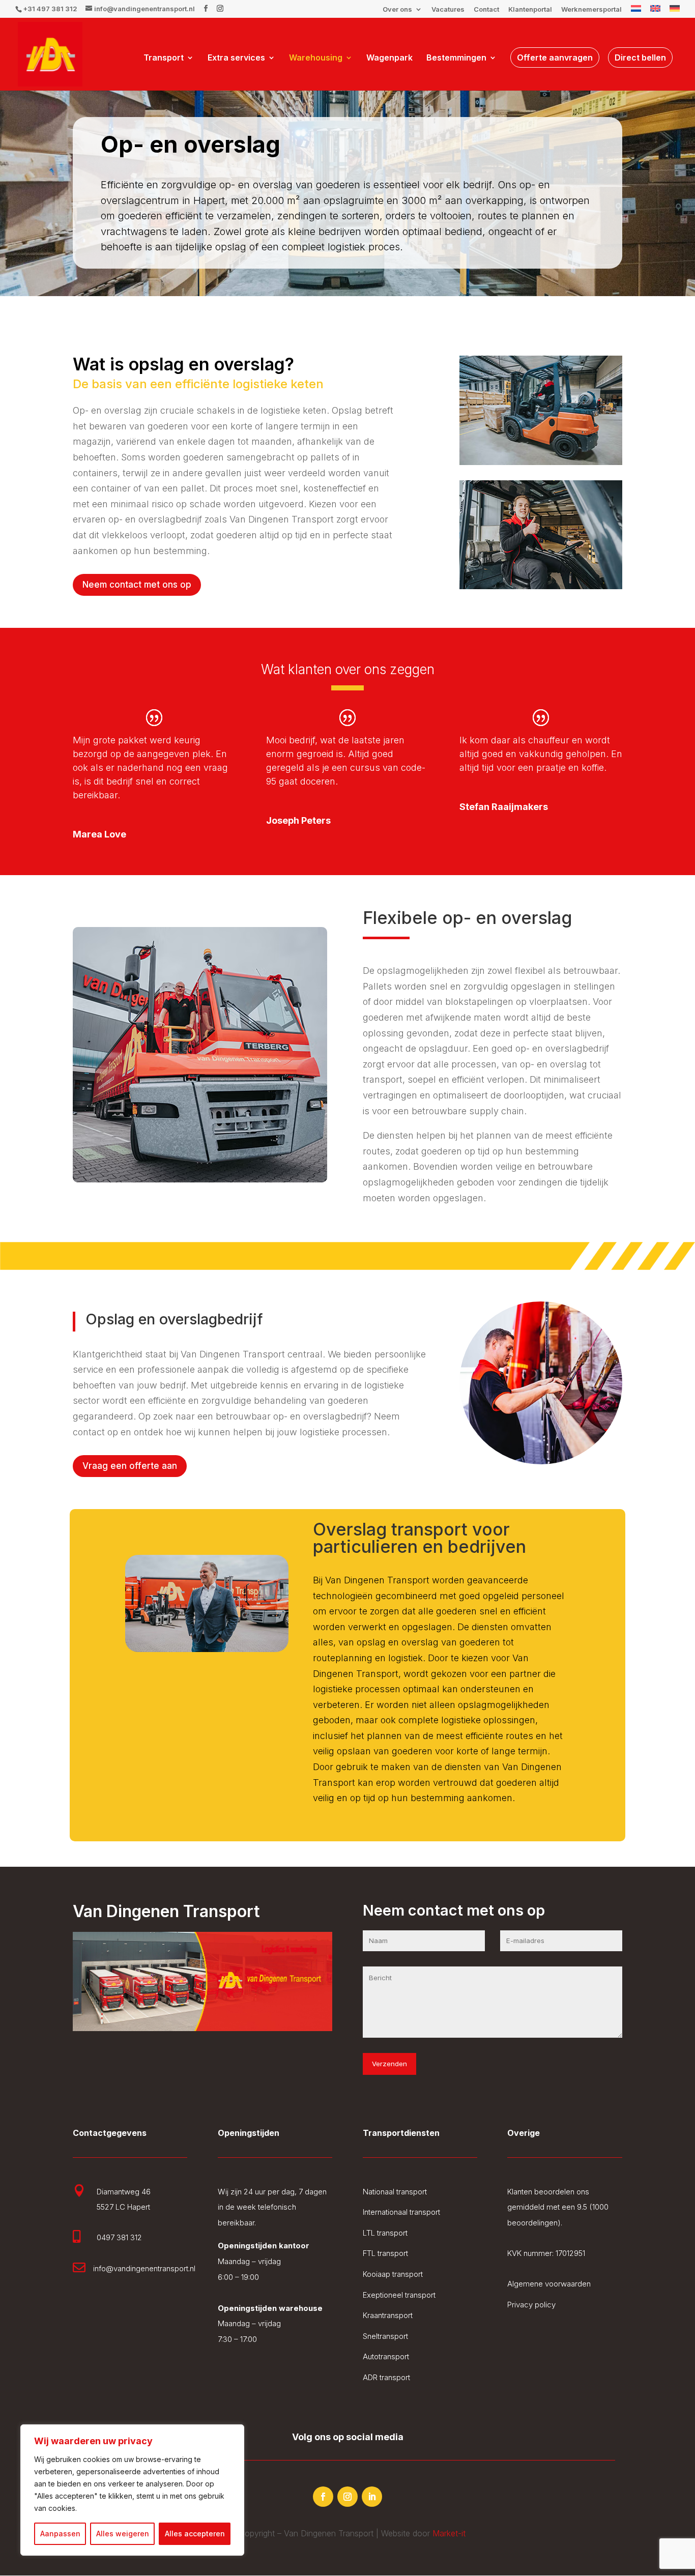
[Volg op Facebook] (323, 2497)
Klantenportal (530, 10)
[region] (132, 2490)
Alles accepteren (195, 2534)
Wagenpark (389, 58)
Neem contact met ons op (137, 585)
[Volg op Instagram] (347, 2497)
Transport (164, 58)
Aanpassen (60, 2534)
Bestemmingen (456, 58)
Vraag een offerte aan (130, 1466)
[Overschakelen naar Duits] (675, 11)
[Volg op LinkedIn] (372, 2497)
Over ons (397, 10)
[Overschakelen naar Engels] (655, 11)
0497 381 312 (119, 2237)
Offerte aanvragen (555, 57)
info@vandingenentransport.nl (144, 2268)
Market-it (449, 2533)
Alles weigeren (123, 2534)
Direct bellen (640, 57)
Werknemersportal (591, 10)
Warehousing (316, 58)
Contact (486, 10)
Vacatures (448, 10)
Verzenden (389, 2064)
